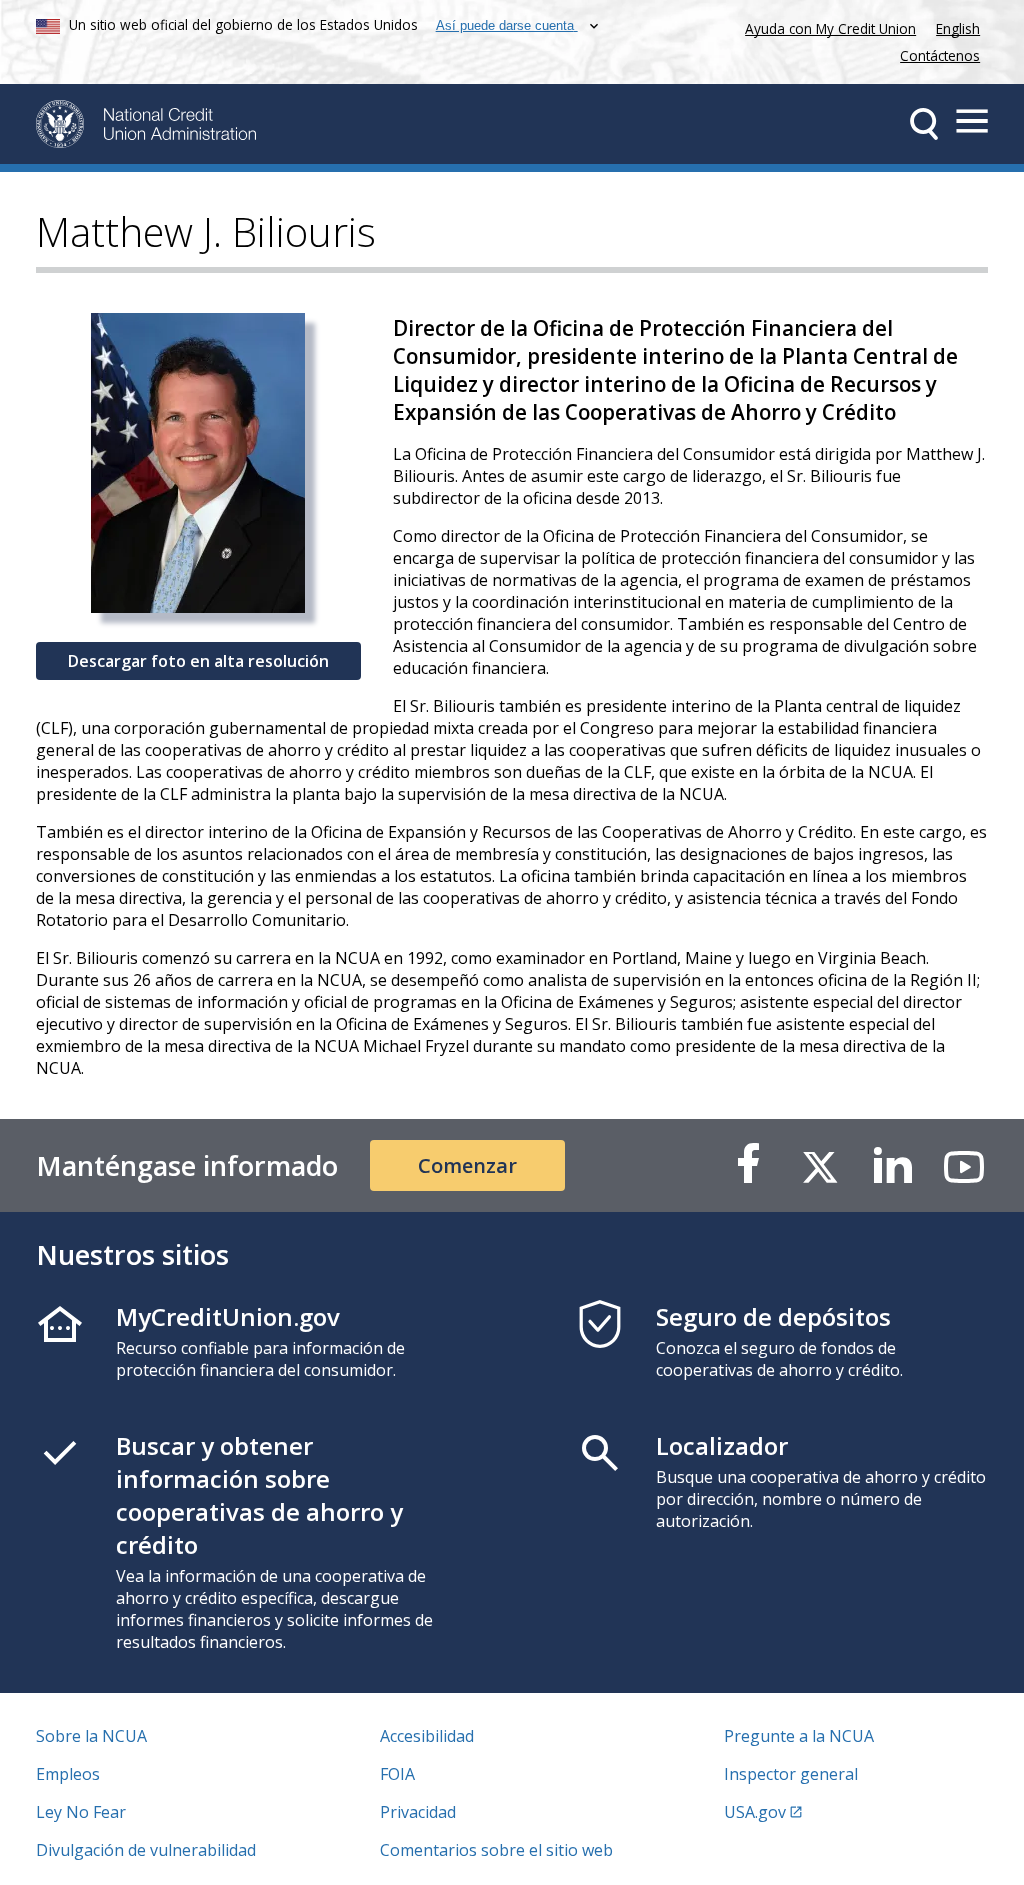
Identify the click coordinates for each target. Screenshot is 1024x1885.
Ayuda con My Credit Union (826, 26)
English (958, 28)
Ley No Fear (81, 1812)
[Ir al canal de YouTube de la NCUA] (964, 1165)
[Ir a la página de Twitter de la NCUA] (820, 1165)
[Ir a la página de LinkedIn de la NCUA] (892, 1165)
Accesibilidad (427, 1736)
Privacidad (418, 1812)
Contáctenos (940, 55)
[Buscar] (924, 124)
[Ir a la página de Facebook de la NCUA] (748, 1165)
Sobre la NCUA (91, 1736)
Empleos (68, 1774)
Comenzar (467, 1165)
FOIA (397, 1774)
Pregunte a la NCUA (799, 1736)
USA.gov (755, 1812)
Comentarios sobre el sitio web (496, 1850)
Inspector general (791, 1774)
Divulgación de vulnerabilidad (146, 1850)
